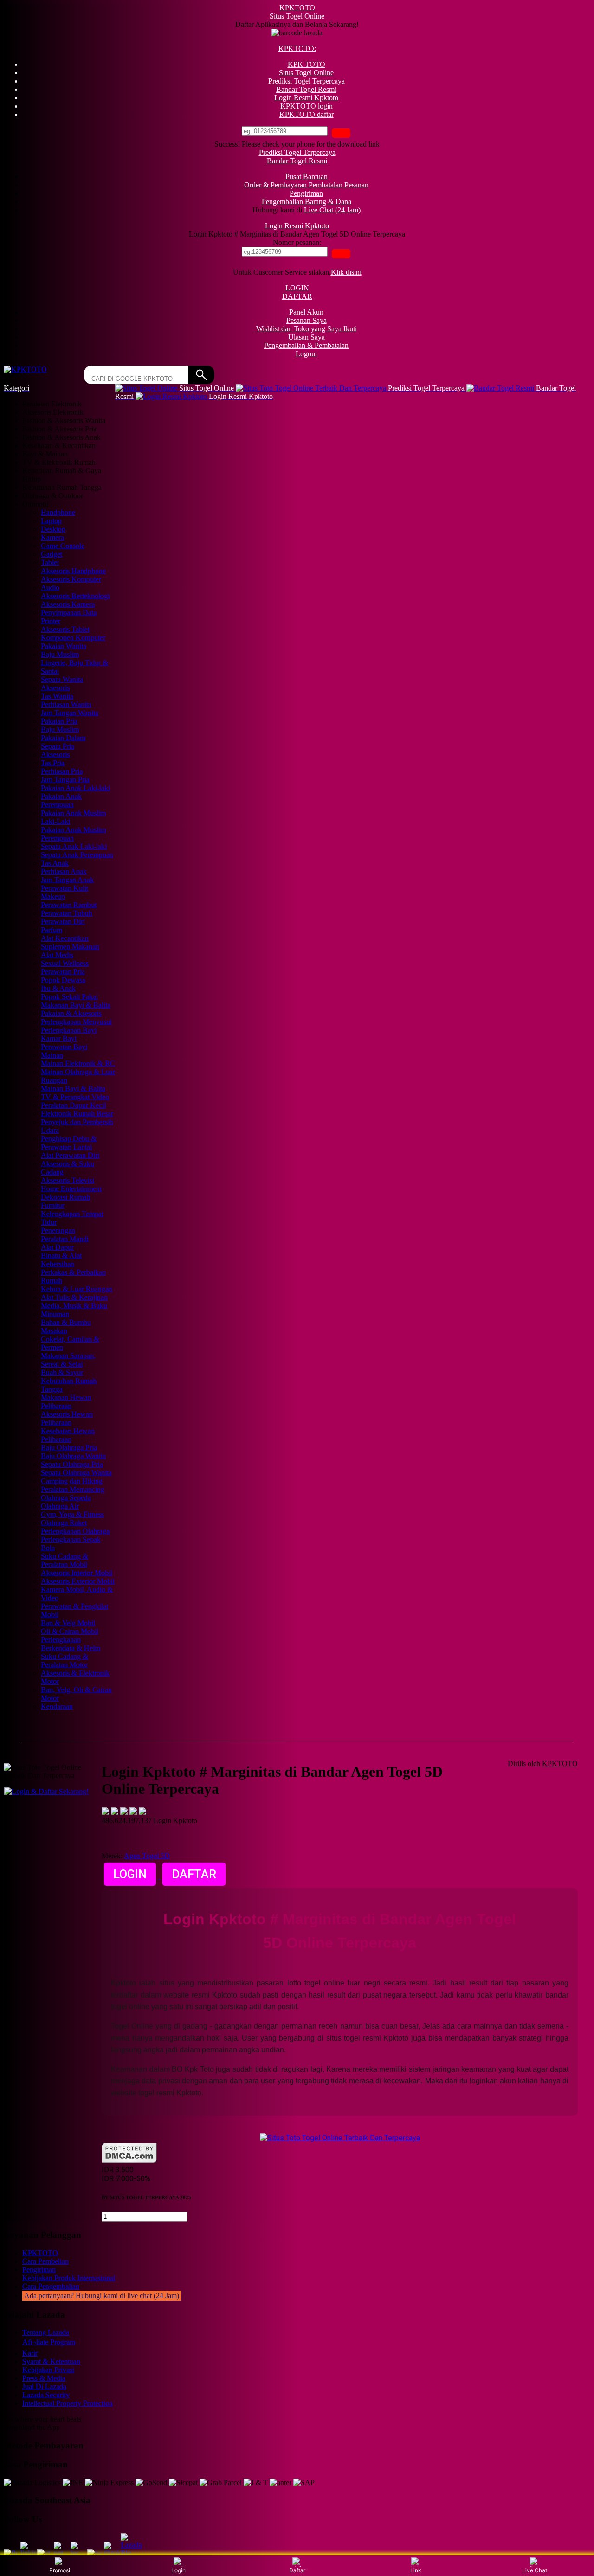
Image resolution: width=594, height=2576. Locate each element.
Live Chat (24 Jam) (332, 210)
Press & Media (44, 2378)
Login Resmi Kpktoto (297, 226)
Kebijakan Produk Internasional (69, 2278)
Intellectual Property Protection (68, 2403)
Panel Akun (306, 312)
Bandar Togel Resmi (297, 161)
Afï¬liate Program (49, 2342)
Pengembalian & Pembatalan (306, 345)
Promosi (60, 2570)
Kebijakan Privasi (48, 2370)
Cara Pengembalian (51, 2286)
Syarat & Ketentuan (51, 2361)
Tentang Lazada (46, 2332)
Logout (306, 354)
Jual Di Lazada (44, 2386)
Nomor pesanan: (297, 242)
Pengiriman (306, 193)
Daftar (297, 2570)
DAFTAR (297, 296)
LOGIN (297, 288)
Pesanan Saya (307, 320)
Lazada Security (46, 2395)
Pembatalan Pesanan (339, 185)
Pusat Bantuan (307, 177)
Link (416, 2570)
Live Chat (535, 2570)
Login (178, 2570)
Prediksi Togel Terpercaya (297, 152)
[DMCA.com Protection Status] (129, 2161)
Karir (30, 2353)
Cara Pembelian (45, 2261)
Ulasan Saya (307, 337)
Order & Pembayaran (276, 185)
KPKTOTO (297, 8)
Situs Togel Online (297, 16)
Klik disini (346, 272)
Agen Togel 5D (147, 1856)
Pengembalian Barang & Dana (307, 202)
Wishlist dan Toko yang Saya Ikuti (307, 329)
